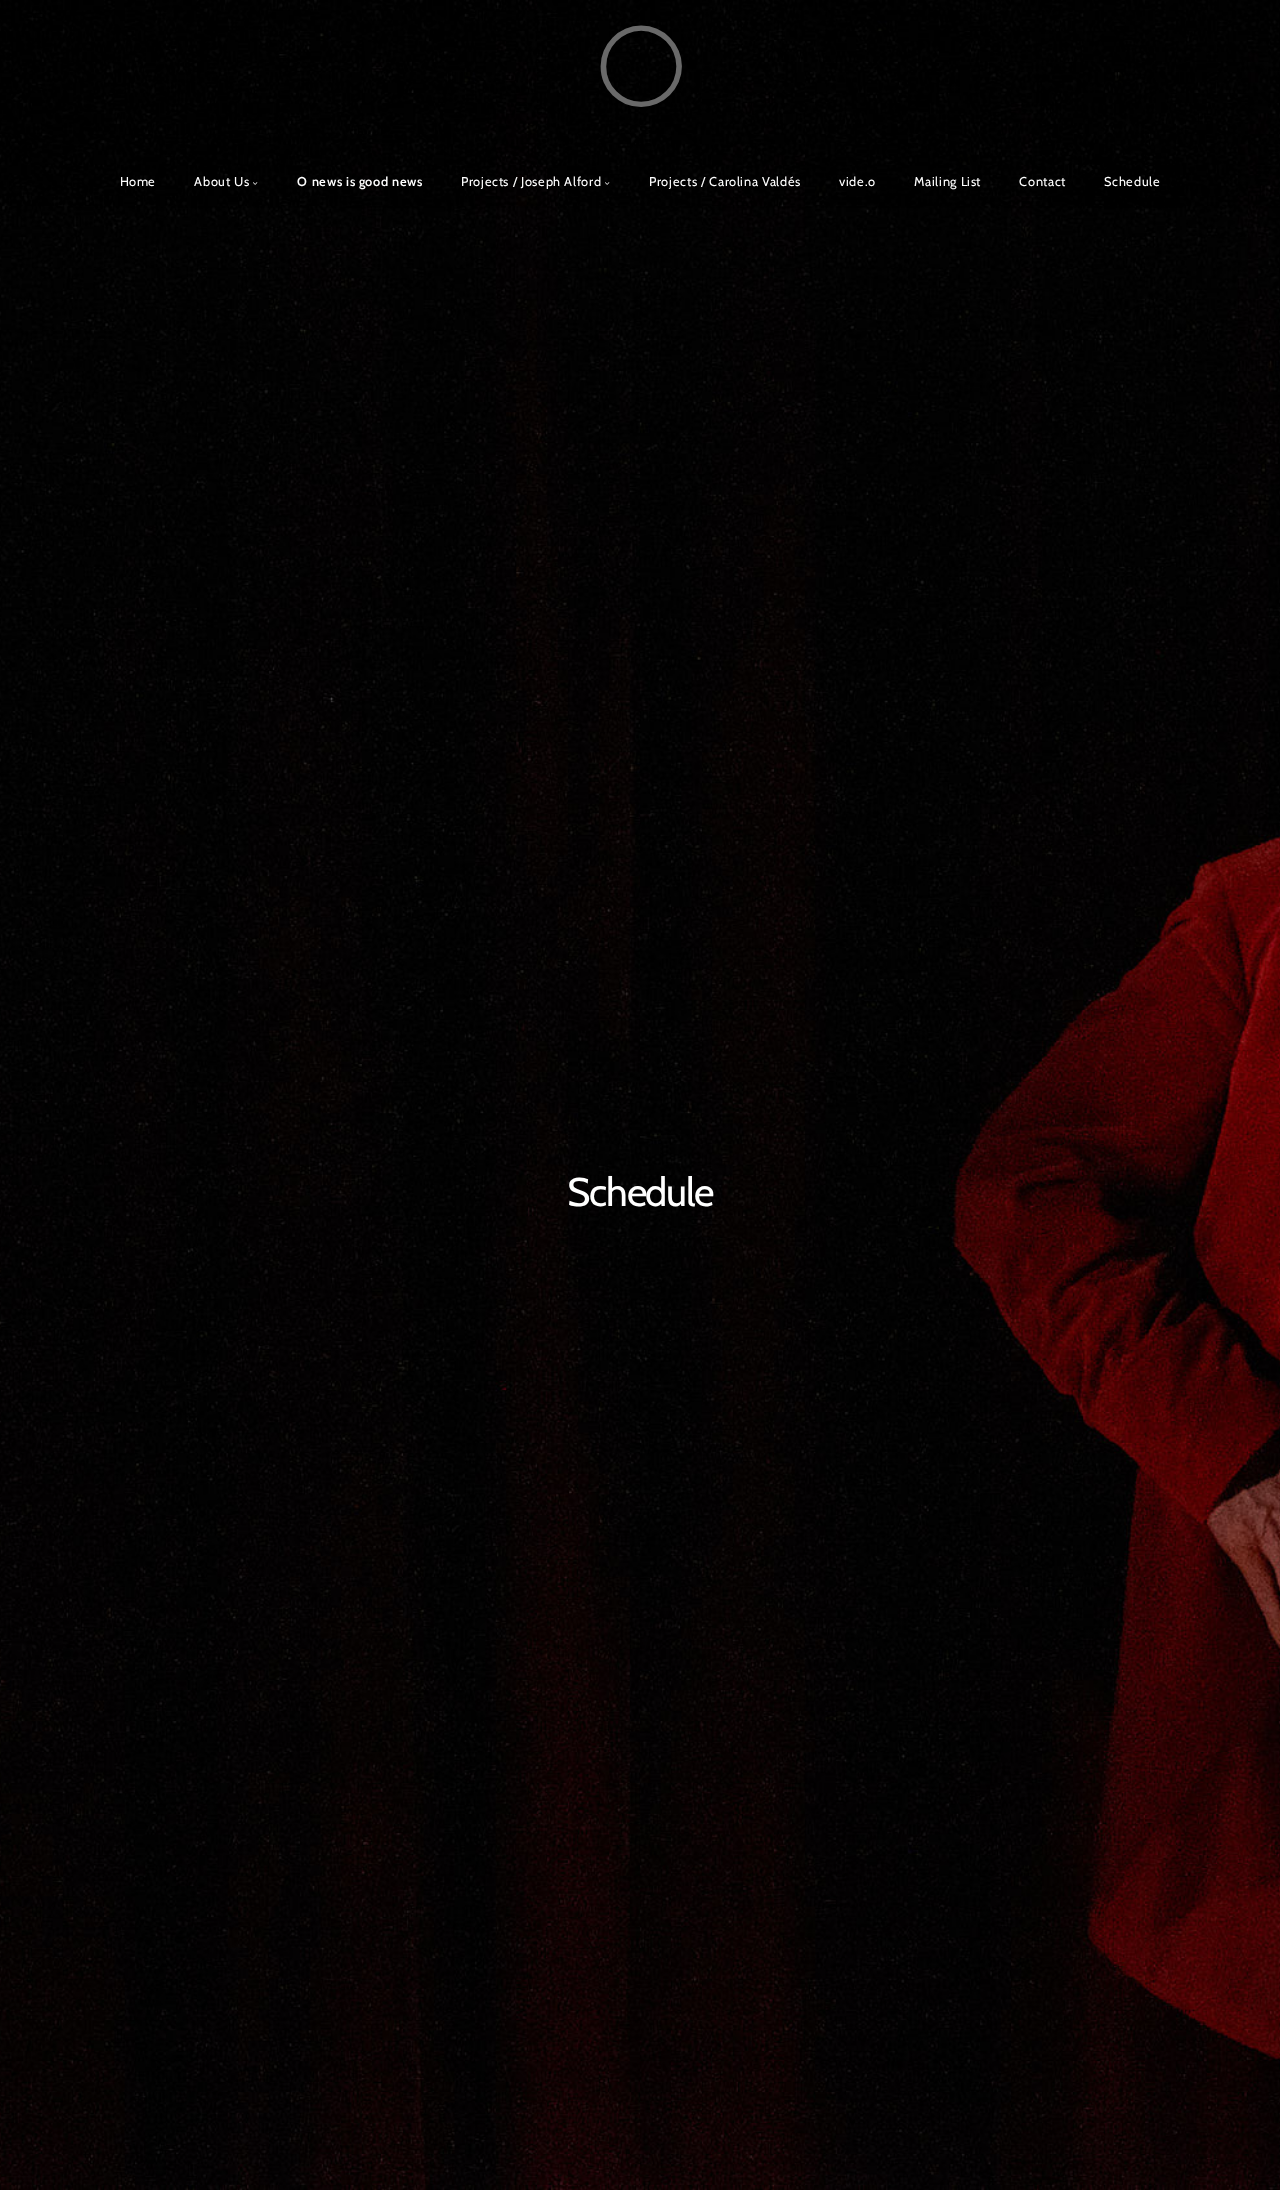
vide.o (857, 181)
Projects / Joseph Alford (531, 181)
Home (138, 181)
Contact (1042, 181)
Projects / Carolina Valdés (725, 181)
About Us (221, 181)
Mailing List (947, 181)
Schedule (1132, 181)
